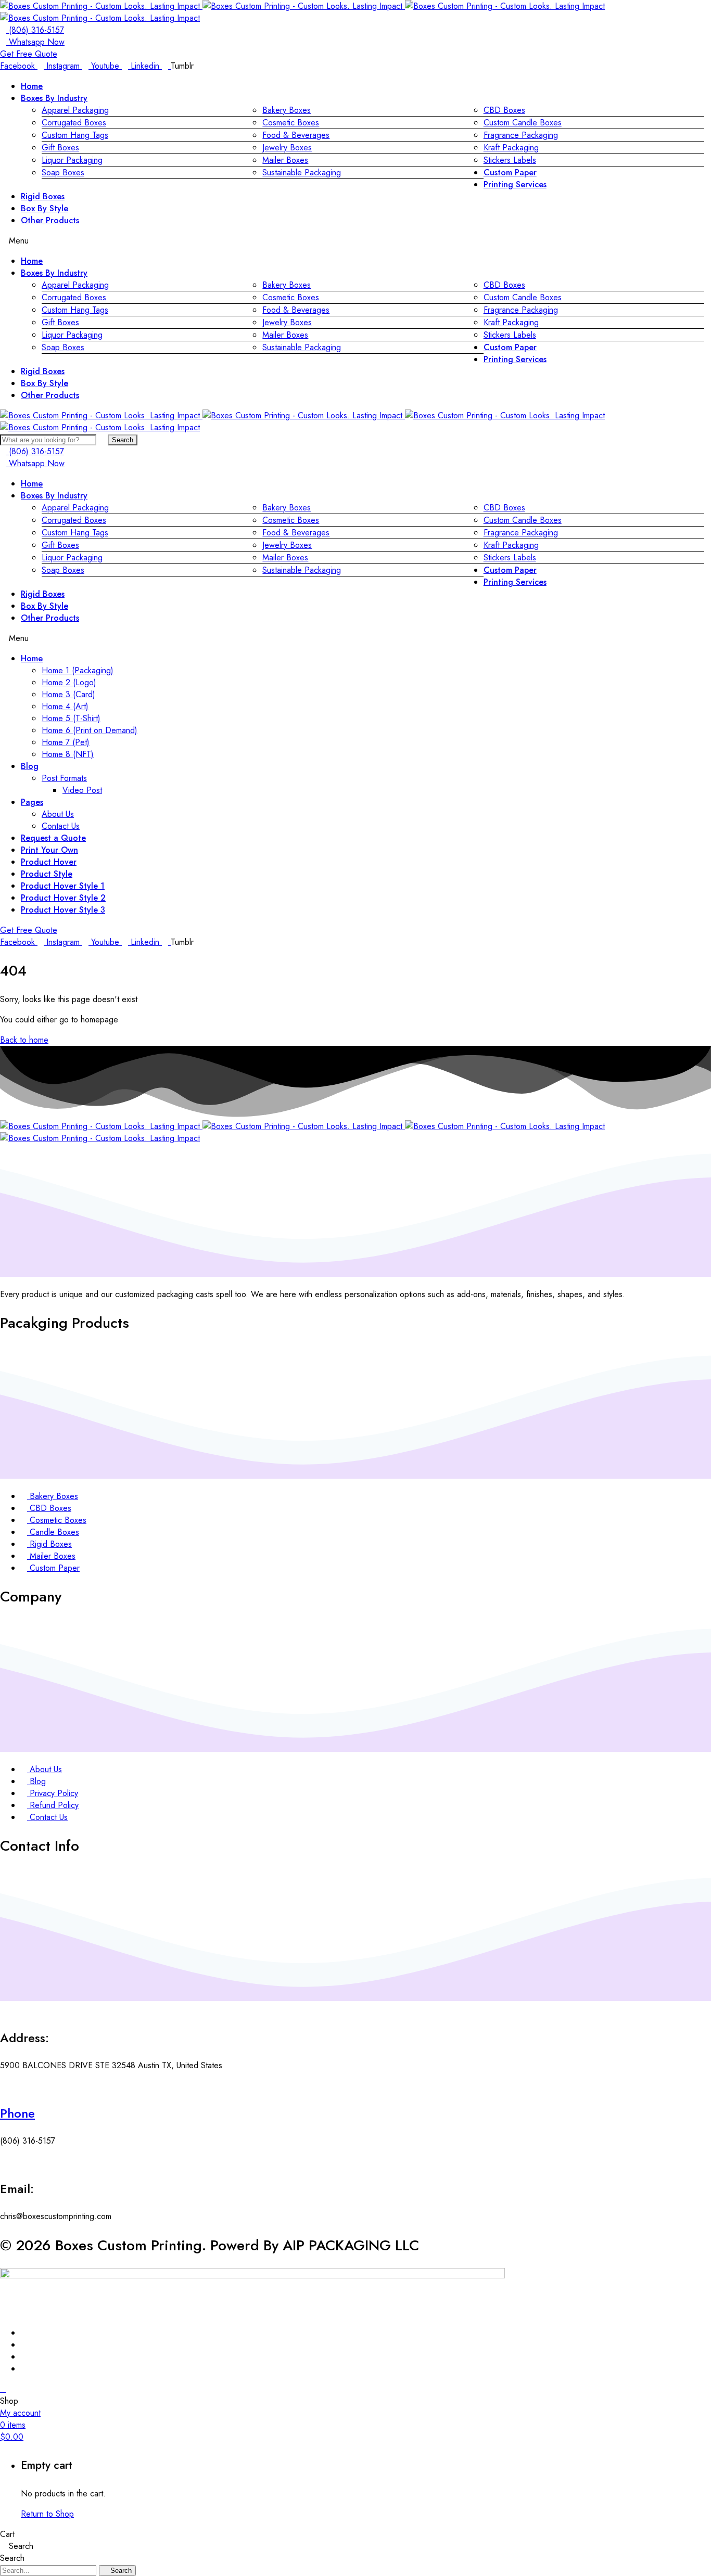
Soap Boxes (63, 172)
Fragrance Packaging (521, 135)
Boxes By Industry (54, 98)
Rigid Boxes (43, 196)
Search (123, 440)
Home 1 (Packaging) (78, 670)
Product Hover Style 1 (63, 886)
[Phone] (3, 2086)
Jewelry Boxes (287, 148)
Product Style (47, 874)
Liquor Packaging (72, 160)
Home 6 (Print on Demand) (90, 730)
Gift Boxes (60, 148)
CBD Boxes (504, 110)
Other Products (50, 220)
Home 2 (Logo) (69, 682)
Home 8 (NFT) (68, 754)
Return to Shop (47, 2514)
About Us (58, 814)
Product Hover (49, 862)
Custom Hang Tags (75, 135)
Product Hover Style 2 (63, 898)
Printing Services (515, 184)
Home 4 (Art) (65, 706)
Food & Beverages (296, 135)
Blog (30, 766)
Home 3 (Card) (68, 694)
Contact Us (61, 826)
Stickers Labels (510, 160)
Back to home (24, 1040)
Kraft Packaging (511, 148)
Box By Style (45, 208)
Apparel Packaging (75, 110)
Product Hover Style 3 (63, 910)
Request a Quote (53, 838)
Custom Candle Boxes (523, 123)
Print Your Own (49, 850)
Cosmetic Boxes (291, 123)
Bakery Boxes (287, 110)
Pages (32, 802)
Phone (17, 2113)
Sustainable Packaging (302, 172)
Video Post (82, 790)
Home (32, 86)
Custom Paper (510, 172)
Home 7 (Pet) (66, 742)
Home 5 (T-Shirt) (71, 718)
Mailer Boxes (285, 160)
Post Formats (64, 778)
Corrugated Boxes (74, 123)
